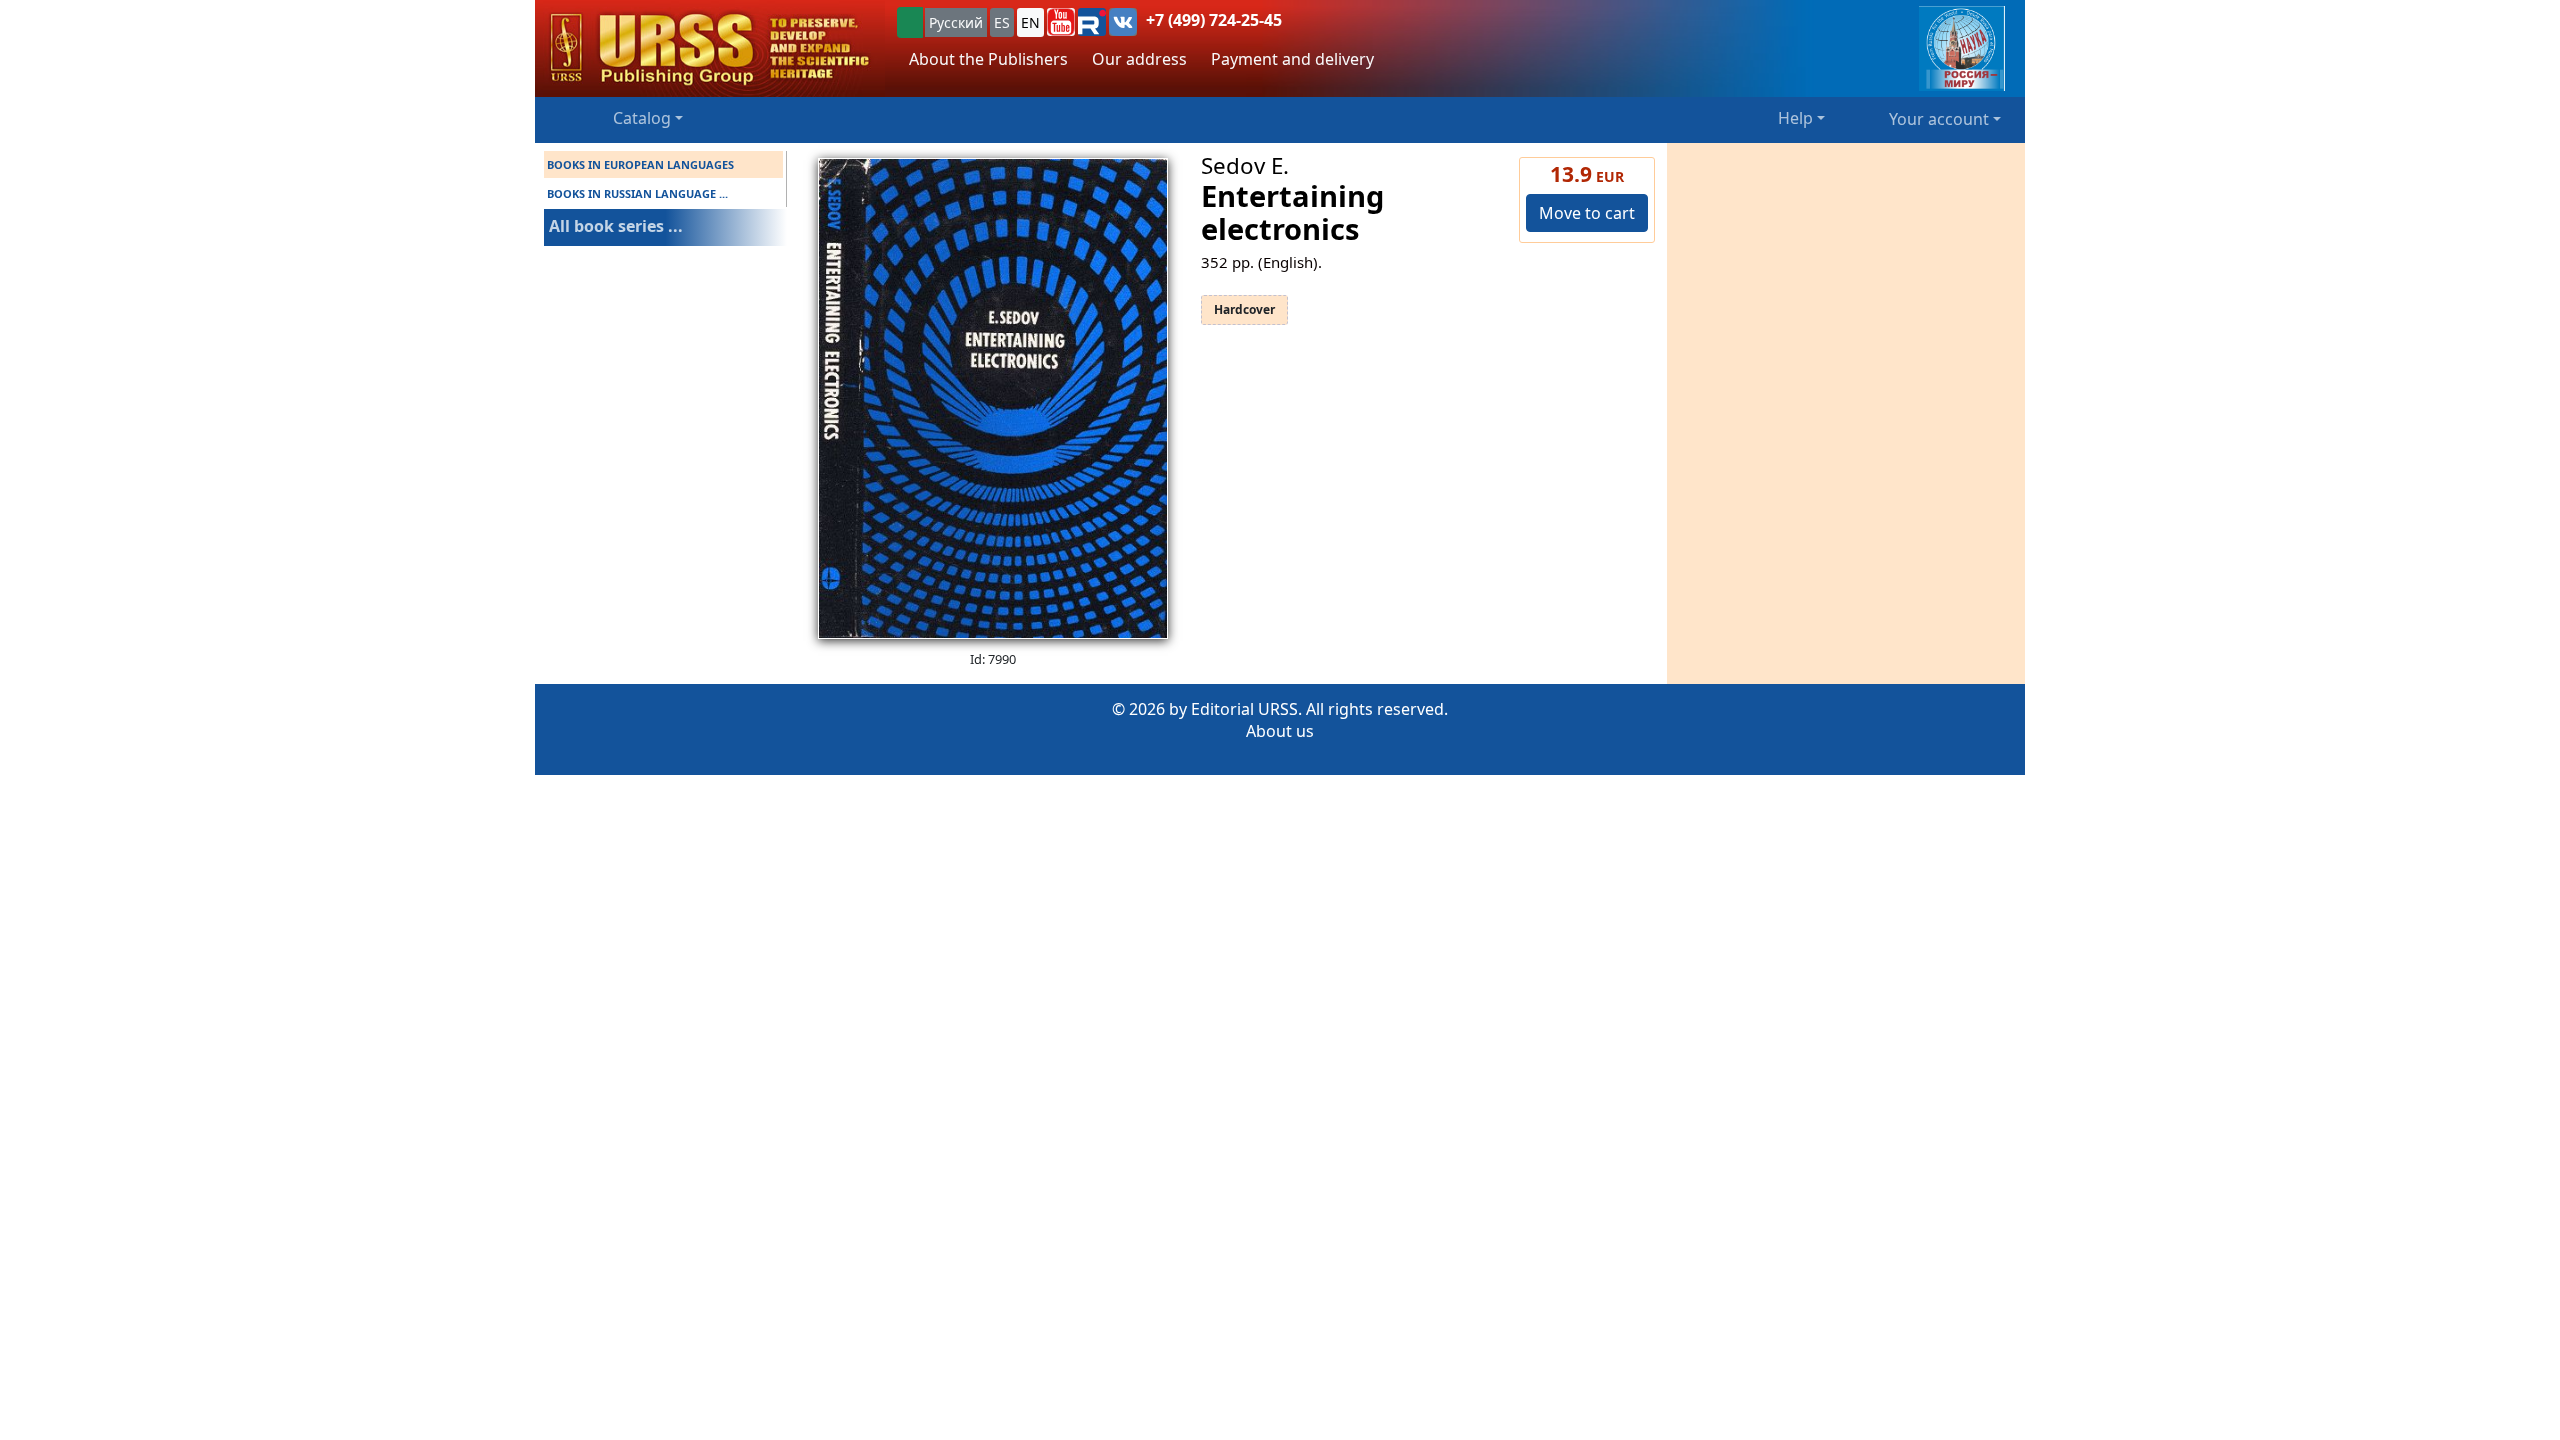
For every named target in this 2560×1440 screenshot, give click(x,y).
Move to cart (1587, 213)
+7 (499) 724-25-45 (1214, 20)
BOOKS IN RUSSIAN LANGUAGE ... (637, 193)
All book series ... (616, 226)
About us (1280, 731)
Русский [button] (956, 22)
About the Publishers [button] (988, 59)
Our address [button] (1139, 59)
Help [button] (1795, 118)
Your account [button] (1939, 119)
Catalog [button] (642, 118)
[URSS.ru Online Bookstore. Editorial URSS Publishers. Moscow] (710, 48)
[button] (1061, 22)
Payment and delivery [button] (1292, 59)
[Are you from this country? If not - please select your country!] (910, 22)
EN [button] (1030, 22)
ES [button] (1002, 22)
